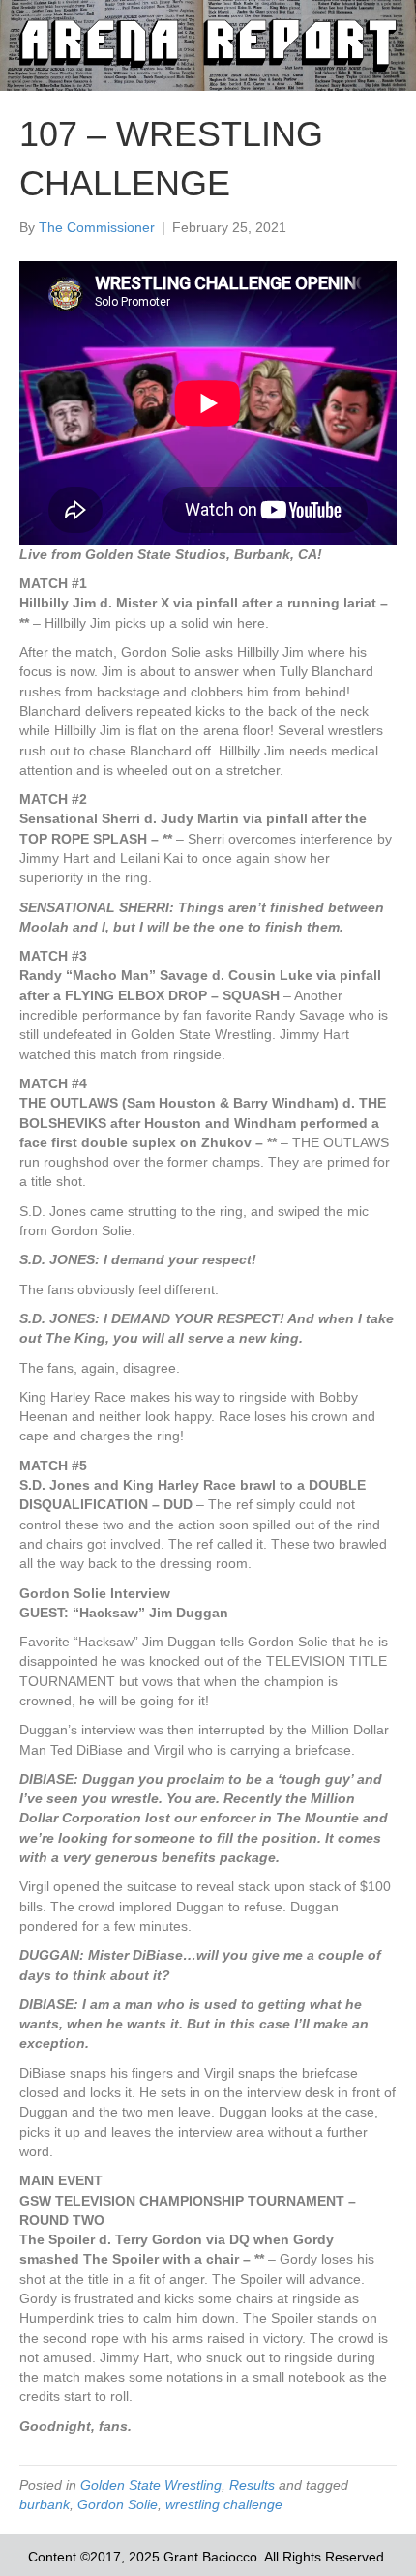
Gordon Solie (118, 2504)
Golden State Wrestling (151, 2485)
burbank (45, 2504)
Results (252, 2485)
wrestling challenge (224, 2504)
